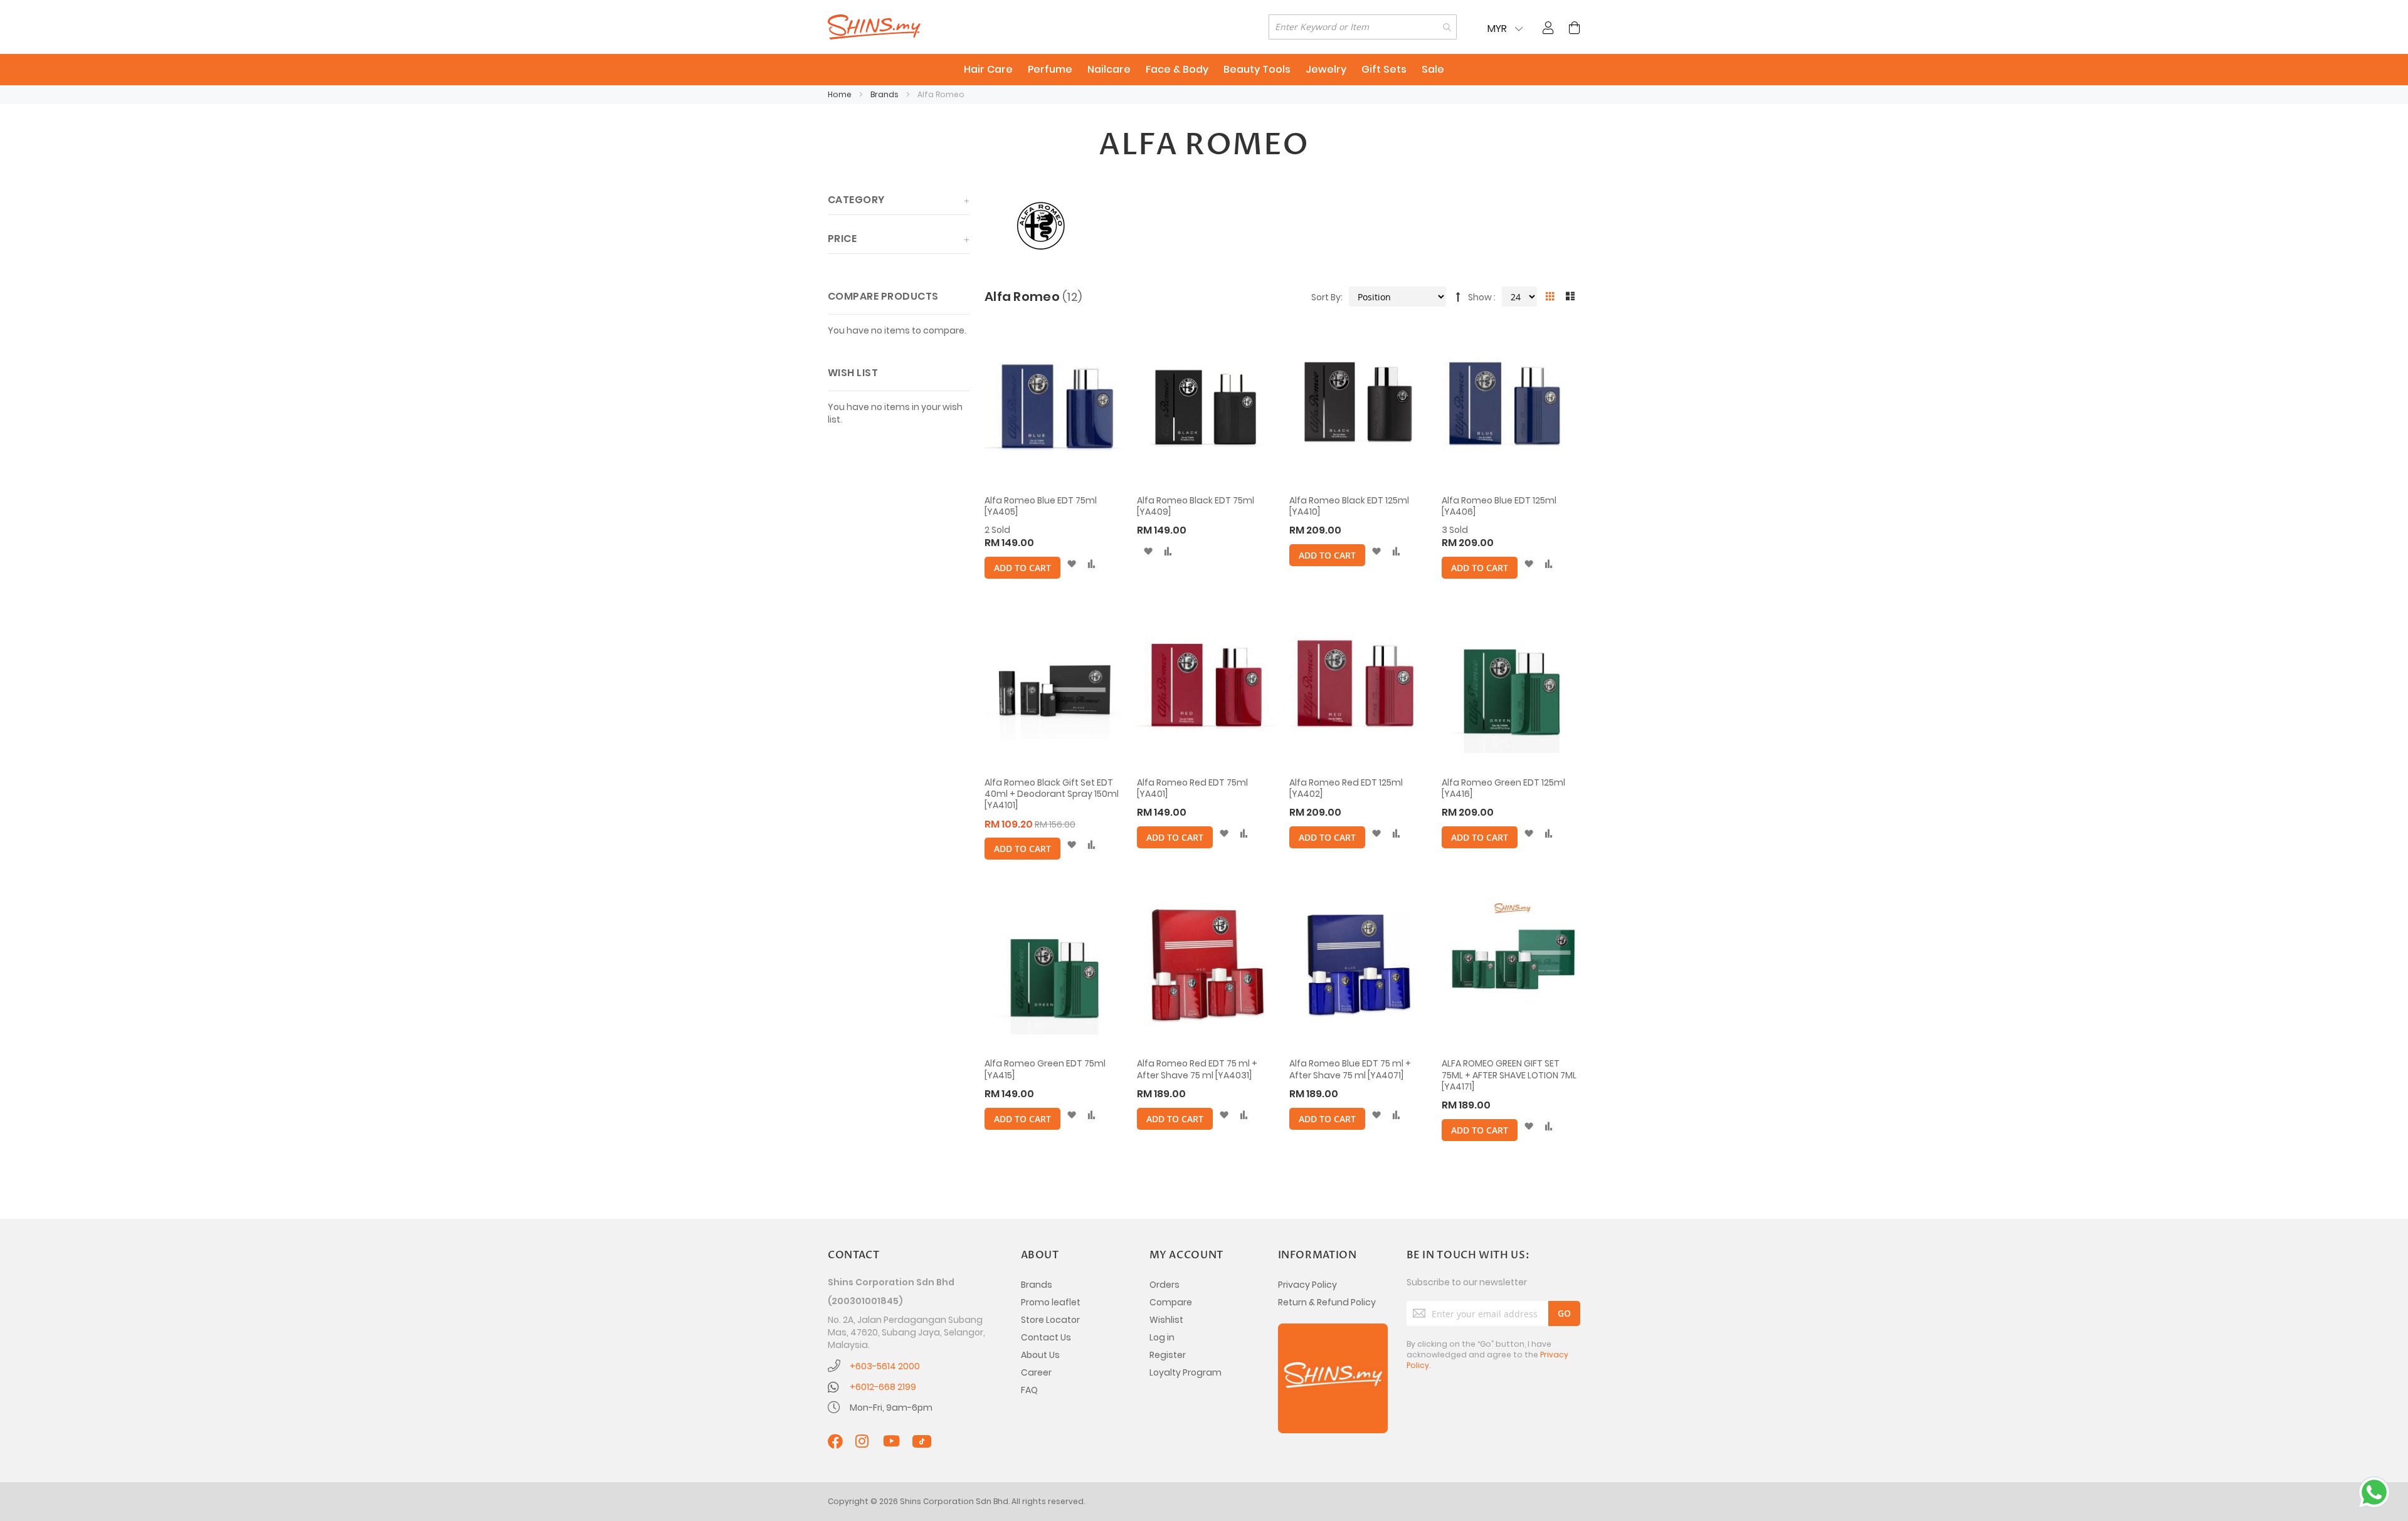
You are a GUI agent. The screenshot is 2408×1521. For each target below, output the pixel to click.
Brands (885, 94)
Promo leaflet (1051, 1302)
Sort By (1326, 297)
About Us (1040, 1355)
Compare (1171, 1302)
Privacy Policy (1307, 1285)
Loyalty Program (1186, 1372)
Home (841, 94)
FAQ (1029, 1390)
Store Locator (1050, 1320)
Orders (1164, 1285)
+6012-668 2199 (883, 1387)
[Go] (1564, 1313)
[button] (1071, 564)
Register (1168, 1355)
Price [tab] (842, 239)
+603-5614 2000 (885, 1366)
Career (1036, 1372)
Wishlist (1166, 1320)
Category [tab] (856, 200)
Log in (1162, 1337)
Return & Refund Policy (1327, 1302)
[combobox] (1363, 27)
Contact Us (1046, 1337)
